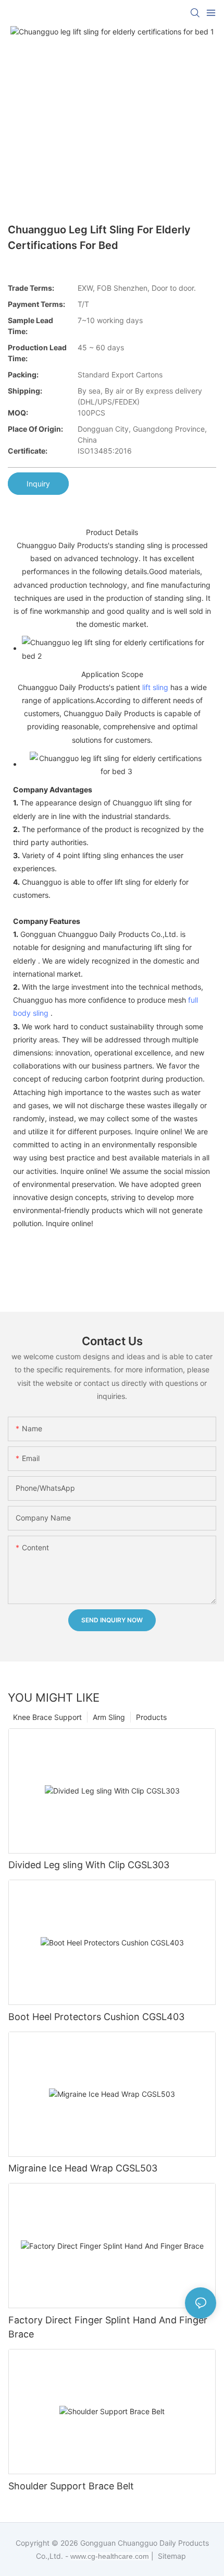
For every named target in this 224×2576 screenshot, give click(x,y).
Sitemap (171, 2556)
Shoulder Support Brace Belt (71, 2486)
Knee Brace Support (47, 1717)
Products (151, 1717)
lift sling (155, 687)
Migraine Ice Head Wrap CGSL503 (83, 2168)
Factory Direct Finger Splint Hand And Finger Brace (108, 2327)
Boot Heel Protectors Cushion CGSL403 (96, 2017)
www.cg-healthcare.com (111, 2556)
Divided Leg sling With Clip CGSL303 (89, 1865)
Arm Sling (109, 1717)
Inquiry (38, 484)
